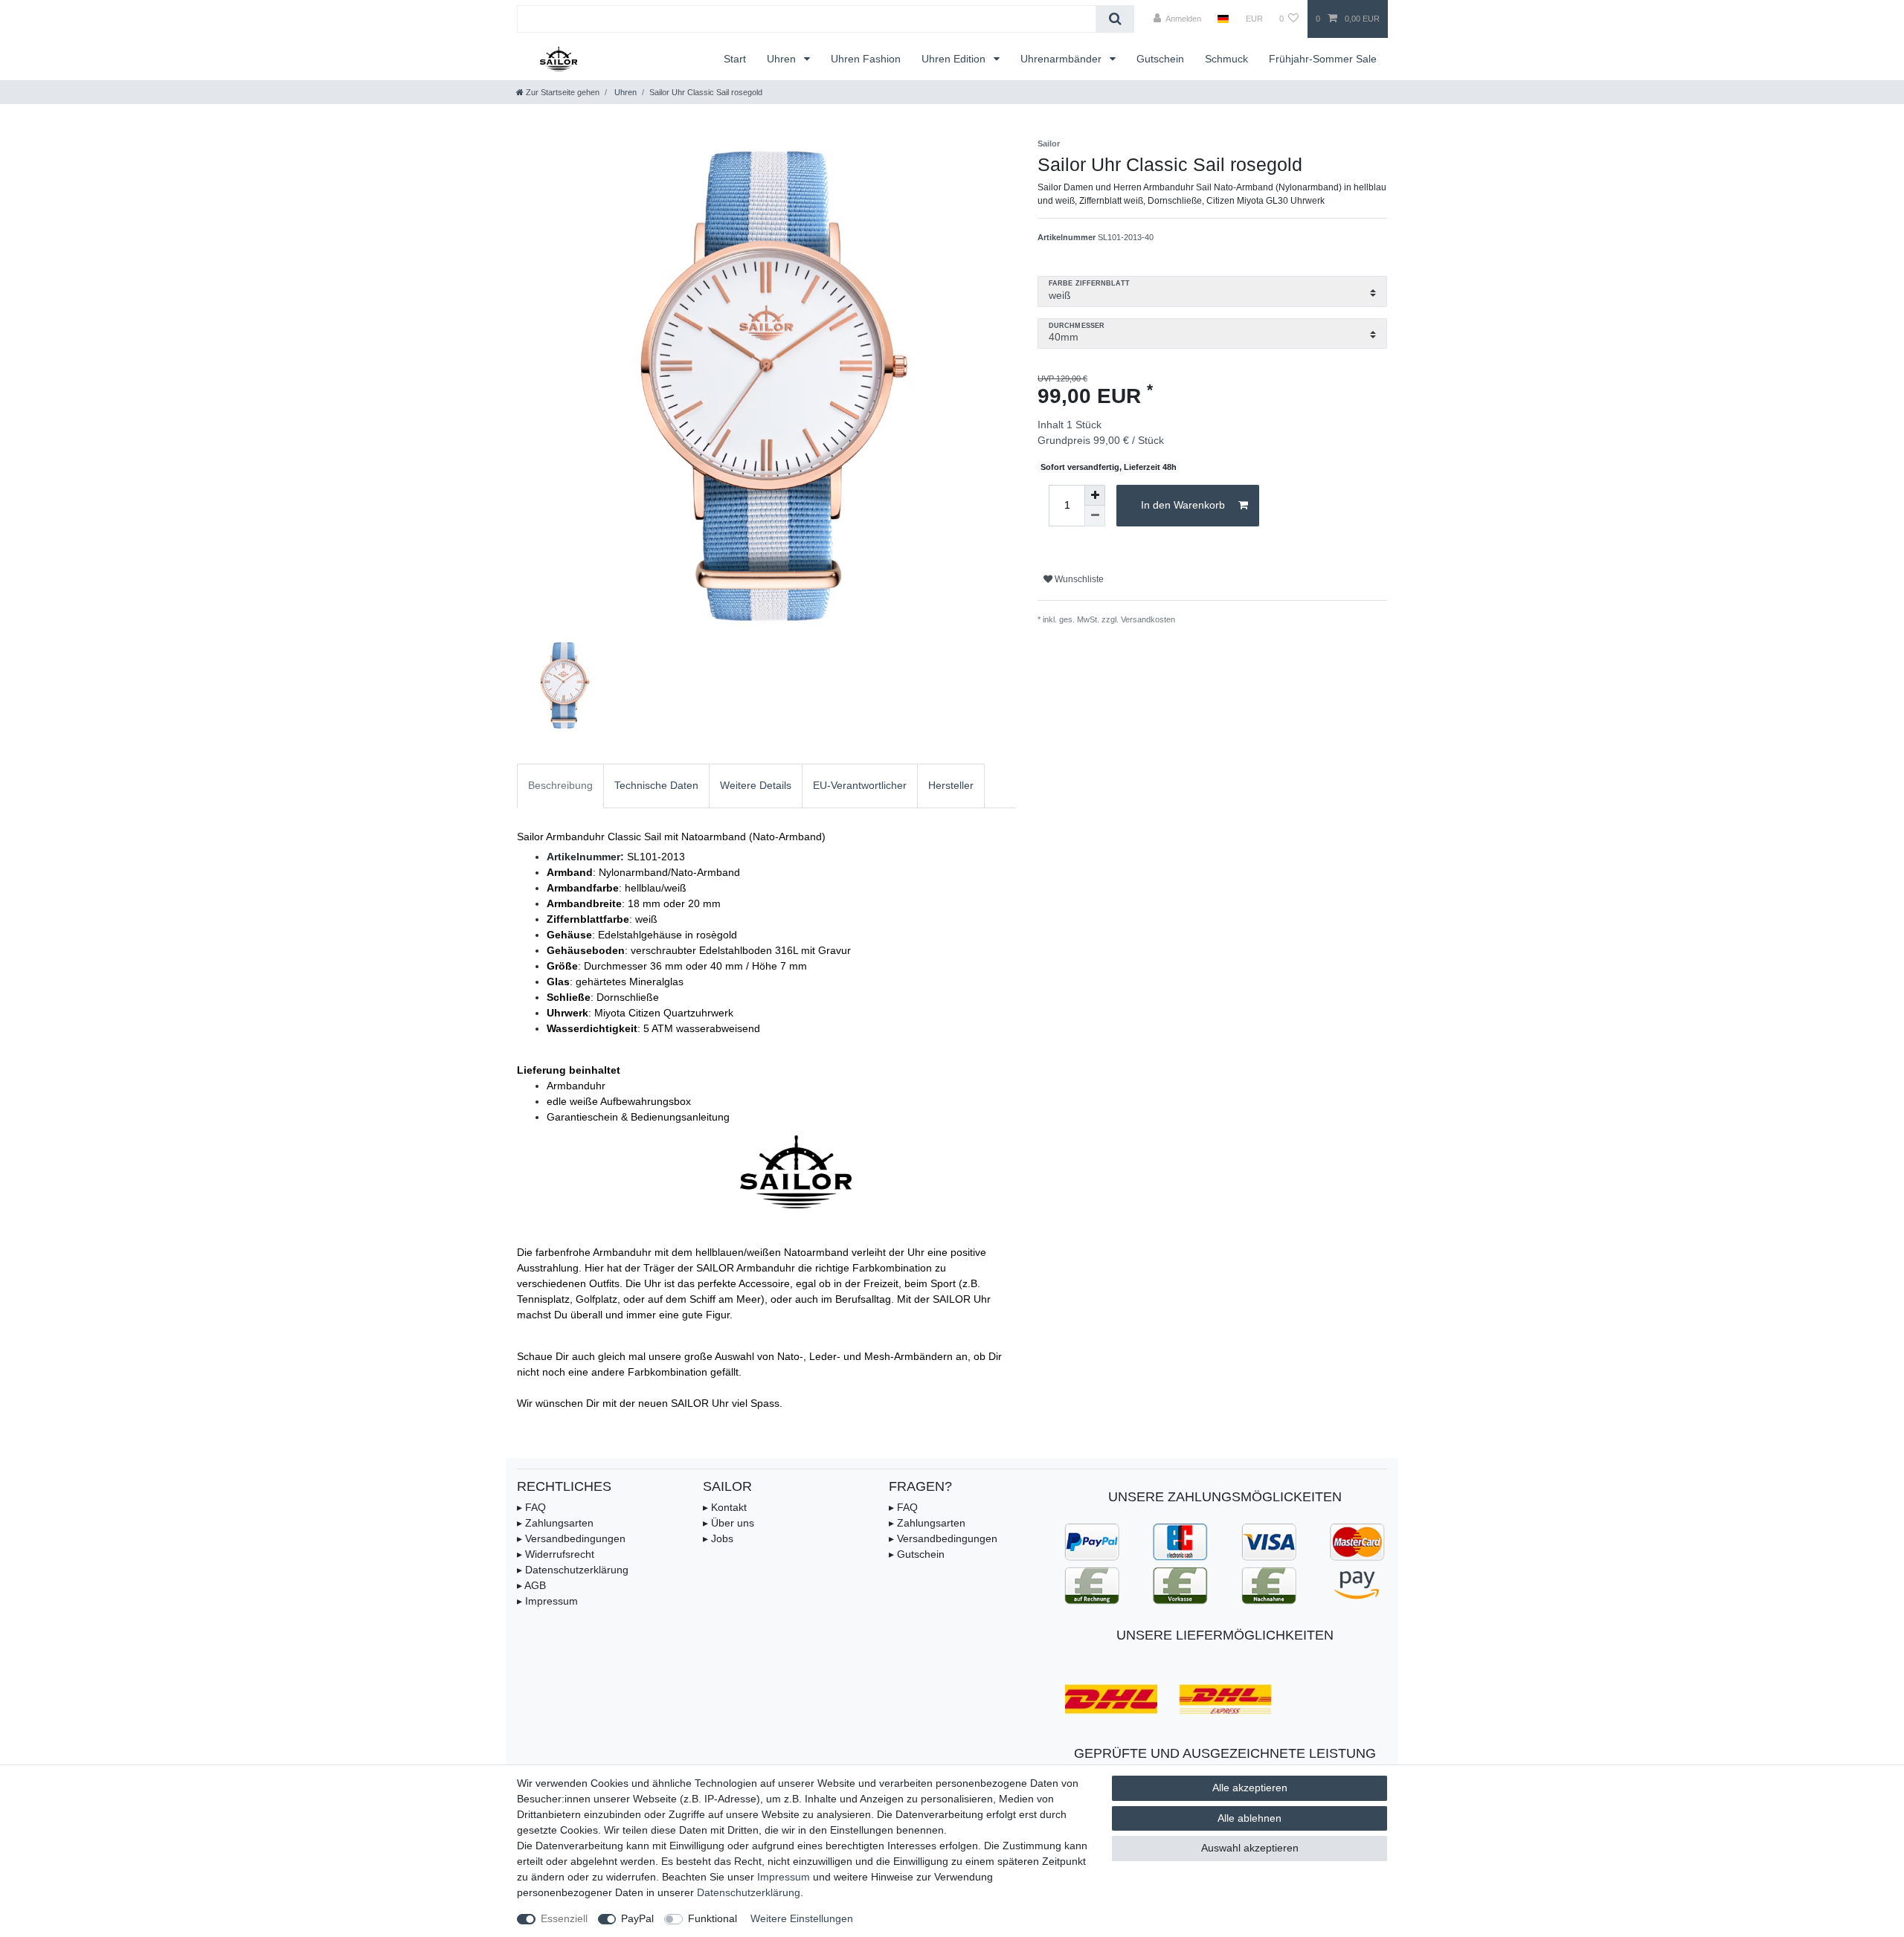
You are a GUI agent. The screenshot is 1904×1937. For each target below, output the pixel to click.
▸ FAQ (531, 1507)
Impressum (784, 1877)
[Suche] (1115, 19)
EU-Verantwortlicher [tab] (860, 785)
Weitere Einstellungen (802, 1918)
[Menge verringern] (1095, 516)
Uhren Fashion (866, 59)
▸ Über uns (729, 1523)
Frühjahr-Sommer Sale (1323, 59)
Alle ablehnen (1249, 1818)
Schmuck (1226, 59)
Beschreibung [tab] (560, 785)
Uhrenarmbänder (1062, 59)
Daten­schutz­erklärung (749, 1892)
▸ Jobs (718, 1538)
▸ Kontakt (725, 1507)
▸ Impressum (547, 1601)
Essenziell (564, 1918)
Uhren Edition (955, 59)
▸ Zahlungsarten (555, 1523)
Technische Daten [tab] (656, 785)
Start (735, 59)
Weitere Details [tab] (756, 785)
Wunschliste (1078, 579)
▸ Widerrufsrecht (556, 1554)
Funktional (713, 1918)
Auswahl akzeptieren (1250, 1848)
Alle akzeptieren (1250, 1788)
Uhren (783, 59)
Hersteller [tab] (951, 785)
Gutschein (1160, 59)
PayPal (637, 1918)
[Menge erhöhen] (1095, 495)
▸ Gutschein (917, 1554)
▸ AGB (531, 1585)
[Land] (1223, 19)
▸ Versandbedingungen (571, 1538)
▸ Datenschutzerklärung (573, 1570)
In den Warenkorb (1183, 505)
